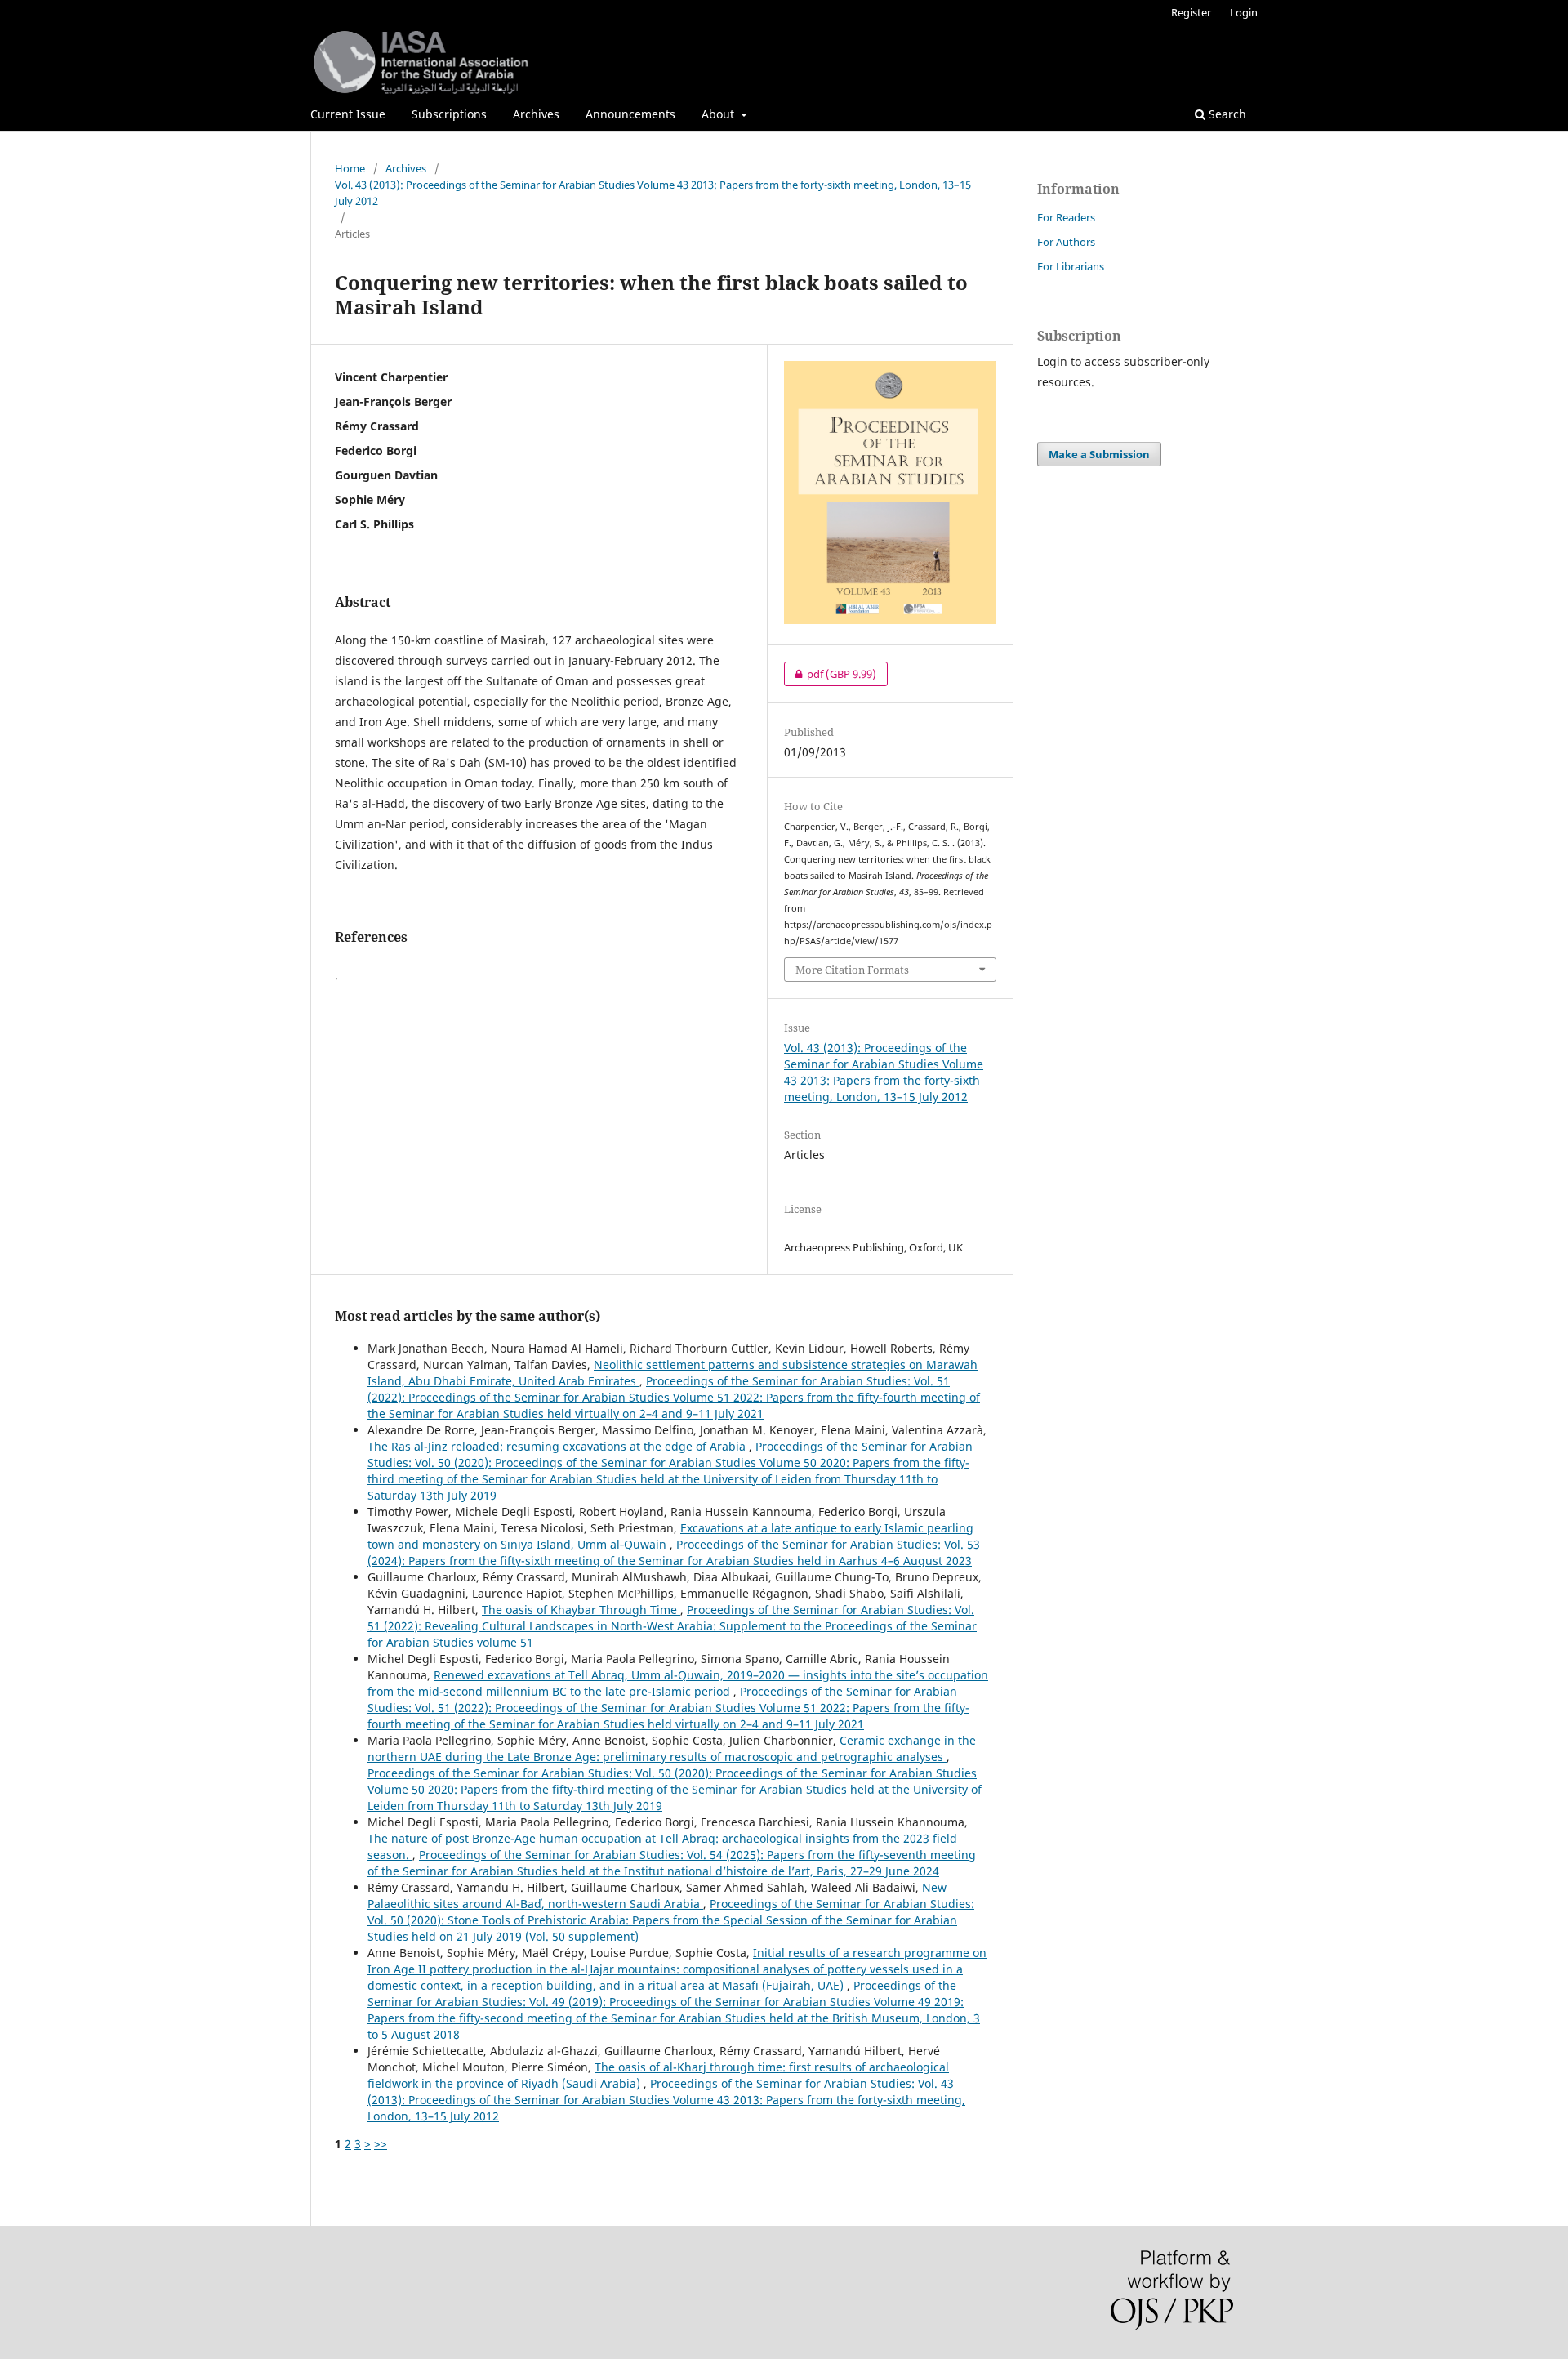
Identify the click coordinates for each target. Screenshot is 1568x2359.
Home (350, 168)
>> (381, 2144)
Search (1226, 114)
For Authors (1066, 242)
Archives (536, 114)
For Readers (1066, 217)
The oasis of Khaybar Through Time (581, 1610)
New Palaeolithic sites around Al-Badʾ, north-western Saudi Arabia (657, 1895)
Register (1191, 12)
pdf (830, 674)
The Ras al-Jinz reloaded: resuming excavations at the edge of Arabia (558, 1446)
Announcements (630, 114)
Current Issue (348, 114)
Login (1244, 12)
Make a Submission (1099, 454)
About (719, 114)
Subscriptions (449, 114)
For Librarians (1071, 266)
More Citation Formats (852, 970)
